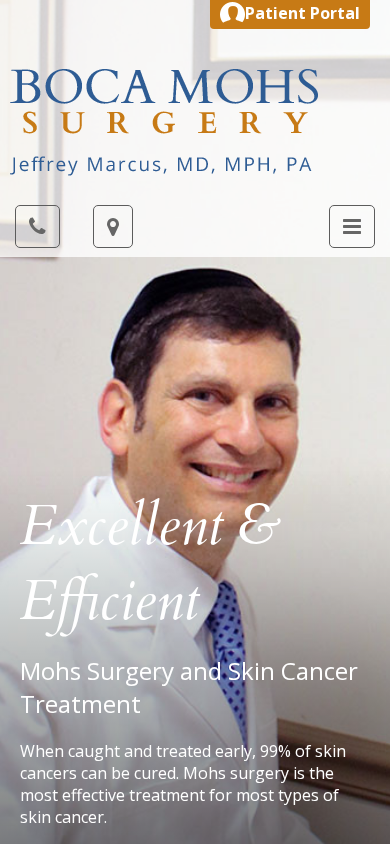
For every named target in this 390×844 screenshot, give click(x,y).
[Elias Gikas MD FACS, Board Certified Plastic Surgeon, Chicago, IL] (164, 121)
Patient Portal (302, 13)
